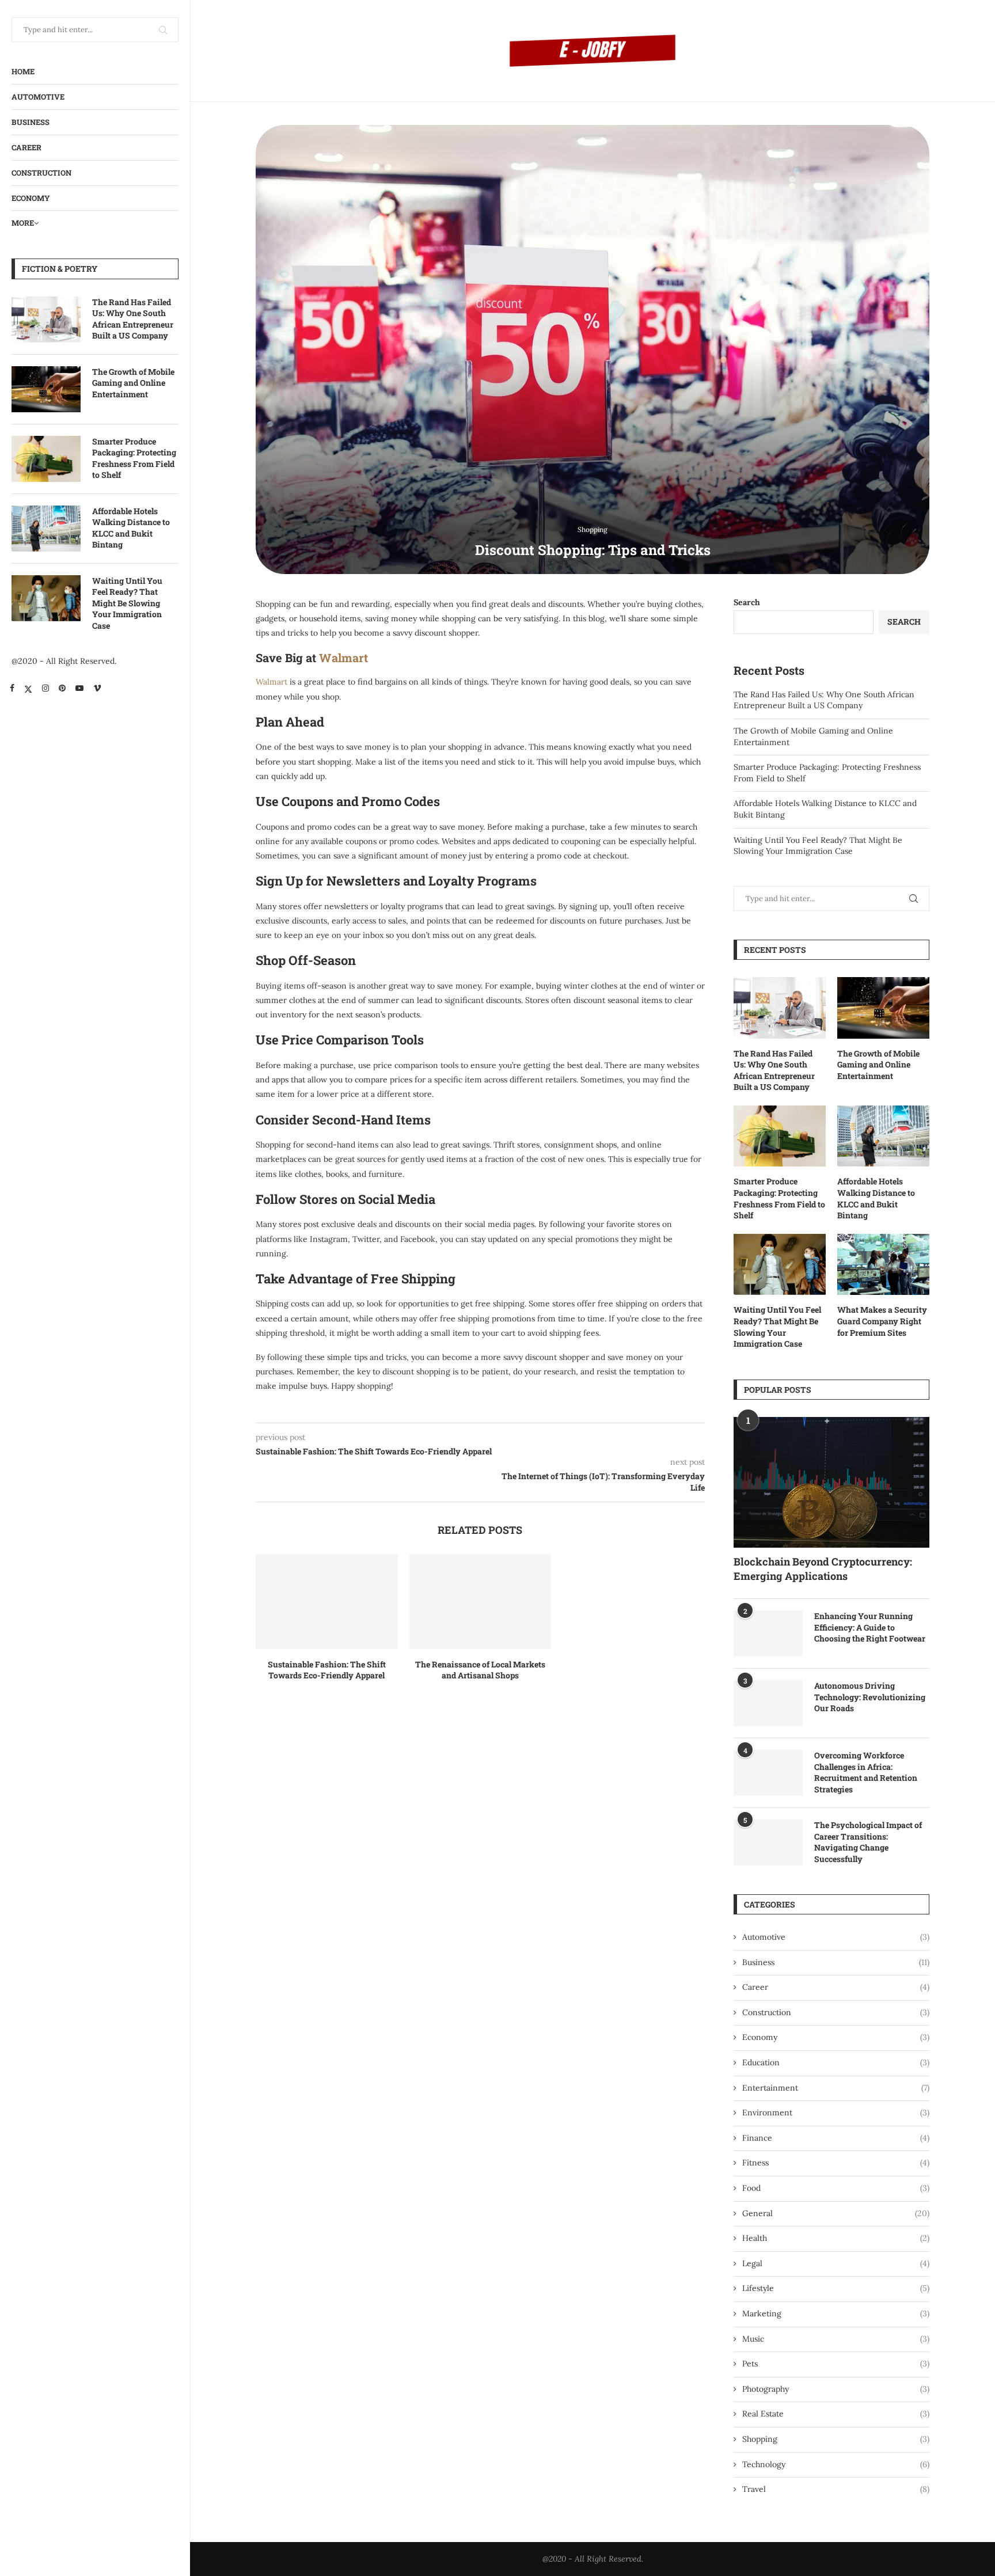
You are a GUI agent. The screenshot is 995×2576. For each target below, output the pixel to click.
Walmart (343, 658)
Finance (836, 2138)
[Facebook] (12, 688)
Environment (836, 2113)
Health (836, 2238)
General (836, 2213)
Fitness (836, 2163)
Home (23, 71)
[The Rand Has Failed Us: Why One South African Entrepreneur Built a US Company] (46, 320)
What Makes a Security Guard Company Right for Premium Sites (882, 1321)
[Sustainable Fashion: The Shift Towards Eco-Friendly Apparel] (327, 1601)
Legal (836, 2263)
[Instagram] (45, 688)
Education (836, 2062)
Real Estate (836, 2414)
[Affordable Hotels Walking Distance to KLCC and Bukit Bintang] (46, 529)
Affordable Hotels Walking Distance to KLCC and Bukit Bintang (131, 528)
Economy (31, 198)
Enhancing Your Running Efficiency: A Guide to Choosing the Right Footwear (870, 1627)
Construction (41, 173)
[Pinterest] (62, 688)
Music (836, 2339)
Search (747, 602)
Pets (836, 2364)
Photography (836, 2389)
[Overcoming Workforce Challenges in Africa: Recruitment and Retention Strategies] (768, 1773)
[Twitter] (28, 688)
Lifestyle (836, 2288)
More (23, 223)
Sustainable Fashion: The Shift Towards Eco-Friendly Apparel (327, 1670)
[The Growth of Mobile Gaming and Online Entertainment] (46, 389)
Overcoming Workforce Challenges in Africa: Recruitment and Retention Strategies (866, 1772)
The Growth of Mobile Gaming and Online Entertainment (133, 383)
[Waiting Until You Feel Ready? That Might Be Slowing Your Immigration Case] (46, 598)
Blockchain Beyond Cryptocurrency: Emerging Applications (823, 1569)
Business (31, 122)
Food (836, 2188)
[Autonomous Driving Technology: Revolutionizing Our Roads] (768, 1703)
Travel (836, 2489)
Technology (836, 2464)
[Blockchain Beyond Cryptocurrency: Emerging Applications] (831, 1482)
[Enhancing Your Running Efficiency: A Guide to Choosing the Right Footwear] (768, 1633)
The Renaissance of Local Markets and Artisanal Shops (480, 1670)
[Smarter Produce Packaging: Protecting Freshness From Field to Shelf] (46, 459)
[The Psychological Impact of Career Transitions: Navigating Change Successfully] (768, 1842)
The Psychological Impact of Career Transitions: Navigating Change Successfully (868, 1842)
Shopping (836, 2439)
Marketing (836, 2313)
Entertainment (836, 2088)
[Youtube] (79, 688)
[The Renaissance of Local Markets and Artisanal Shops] (481, 1601)
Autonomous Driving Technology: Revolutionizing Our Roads (870, 1697)
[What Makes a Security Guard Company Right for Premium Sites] (883, 1265)
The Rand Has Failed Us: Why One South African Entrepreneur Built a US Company (133, 319)
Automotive (38, 97)
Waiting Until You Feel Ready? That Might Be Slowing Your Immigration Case (127, 603)
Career (26, 147)
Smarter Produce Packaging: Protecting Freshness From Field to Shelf (134, 458)
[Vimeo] (97, 688)
